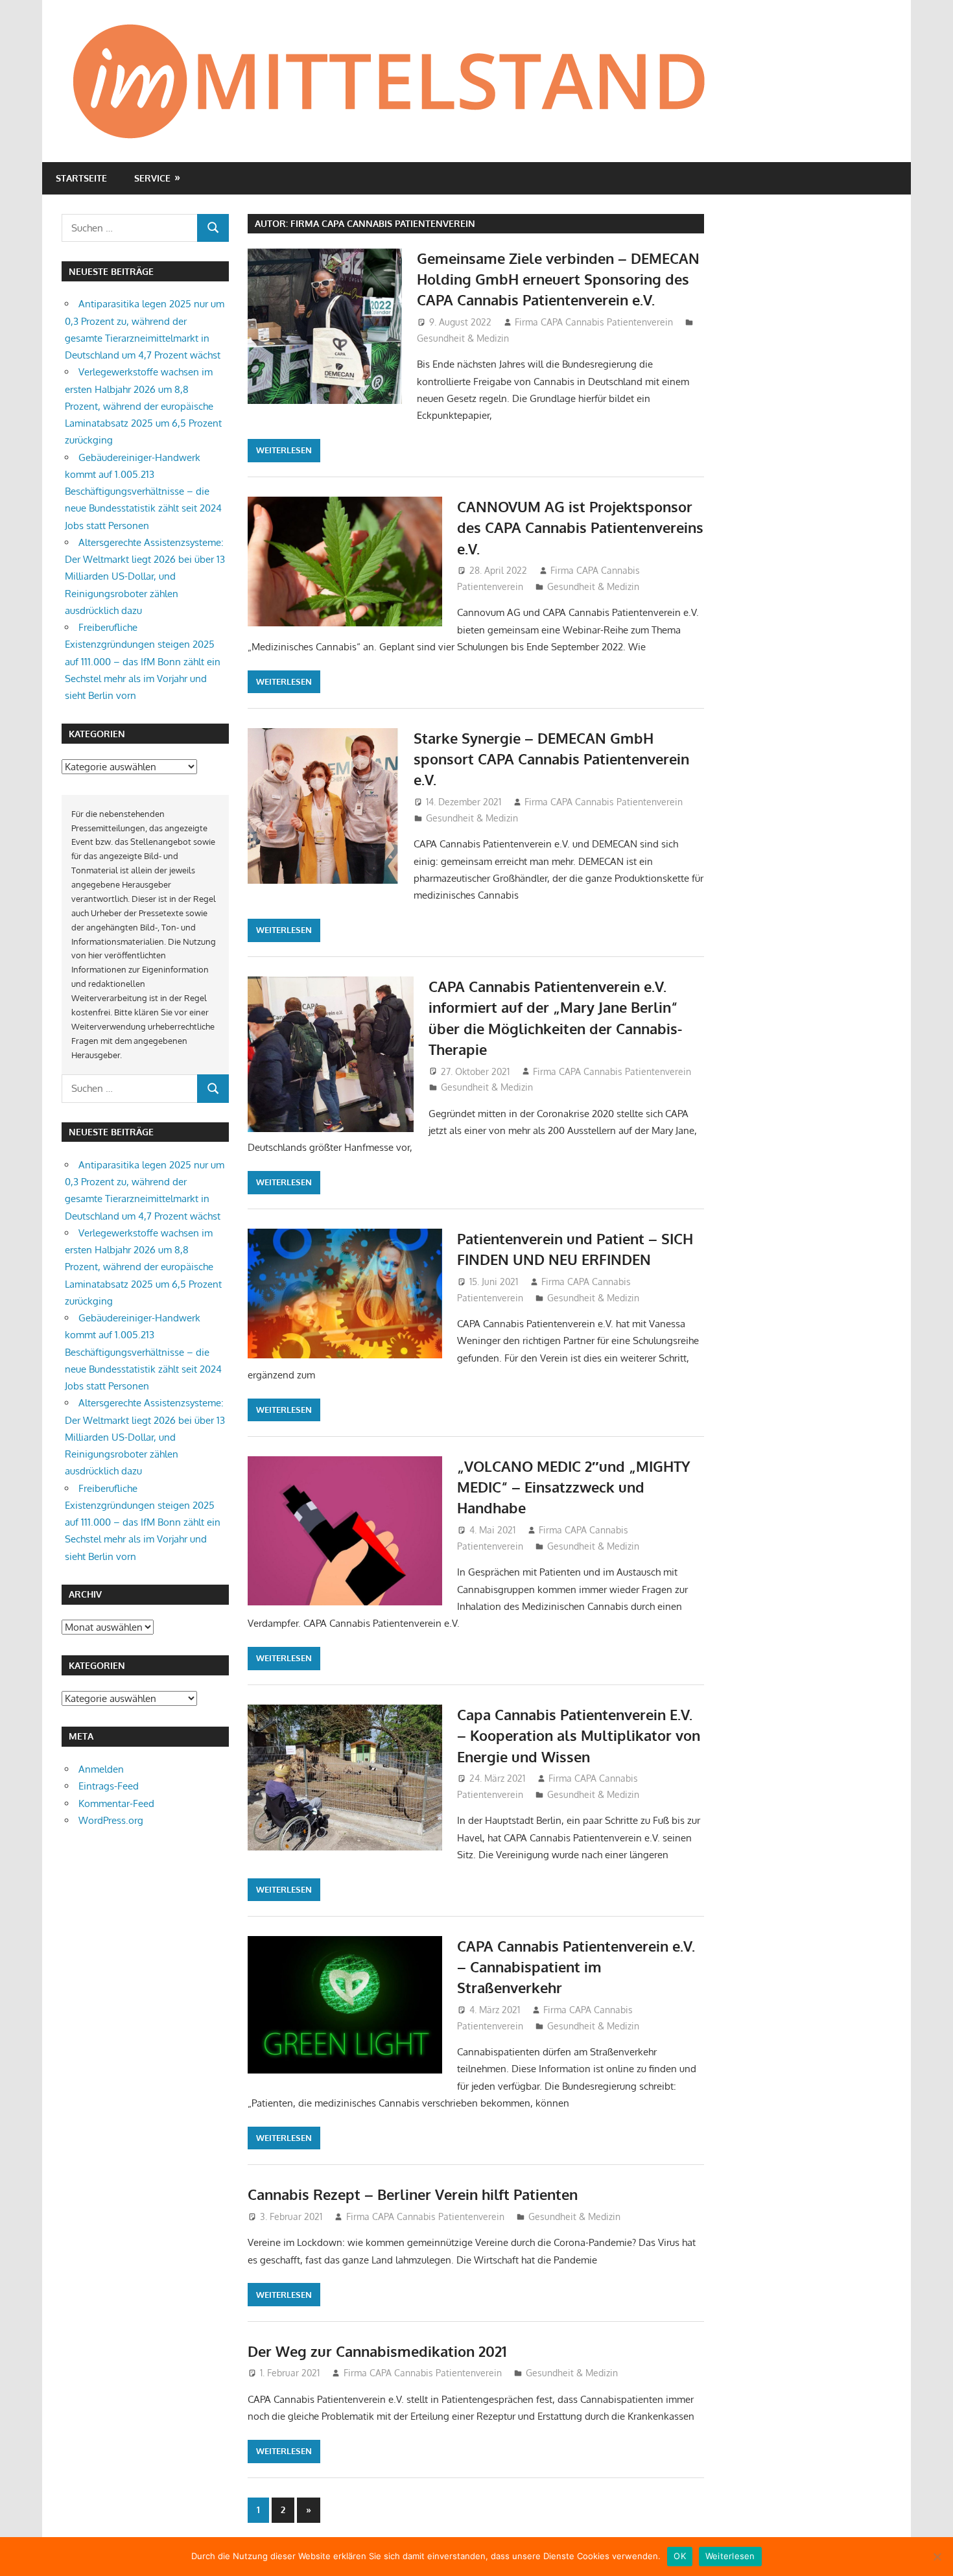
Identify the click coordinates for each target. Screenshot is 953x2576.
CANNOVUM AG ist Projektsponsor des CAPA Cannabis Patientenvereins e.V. (580, 527)
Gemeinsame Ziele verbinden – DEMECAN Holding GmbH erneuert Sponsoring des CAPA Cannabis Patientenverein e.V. (558, 279)
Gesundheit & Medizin (463, 338)
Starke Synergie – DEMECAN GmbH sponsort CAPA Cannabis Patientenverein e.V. (551, 759)
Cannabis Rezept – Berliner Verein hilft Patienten (413, 2194)
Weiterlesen (284, 450)
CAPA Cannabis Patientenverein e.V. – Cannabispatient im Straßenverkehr (576, 1967)
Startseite (81, 178)
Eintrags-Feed (109, 1786)
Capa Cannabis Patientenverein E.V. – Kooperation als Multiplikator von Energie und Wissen (579, 1735)
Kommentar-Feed (116, 1803)
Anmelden (101, 1769)
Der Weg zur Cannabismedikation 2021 (377, 2351)
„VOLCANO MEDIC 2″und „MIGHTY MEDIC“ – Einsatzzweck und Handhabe (574, 1487)
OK (680, 2556)
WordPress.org (111, 1820)
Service (152, 178)
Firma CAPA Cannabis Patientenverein (594, 322)
